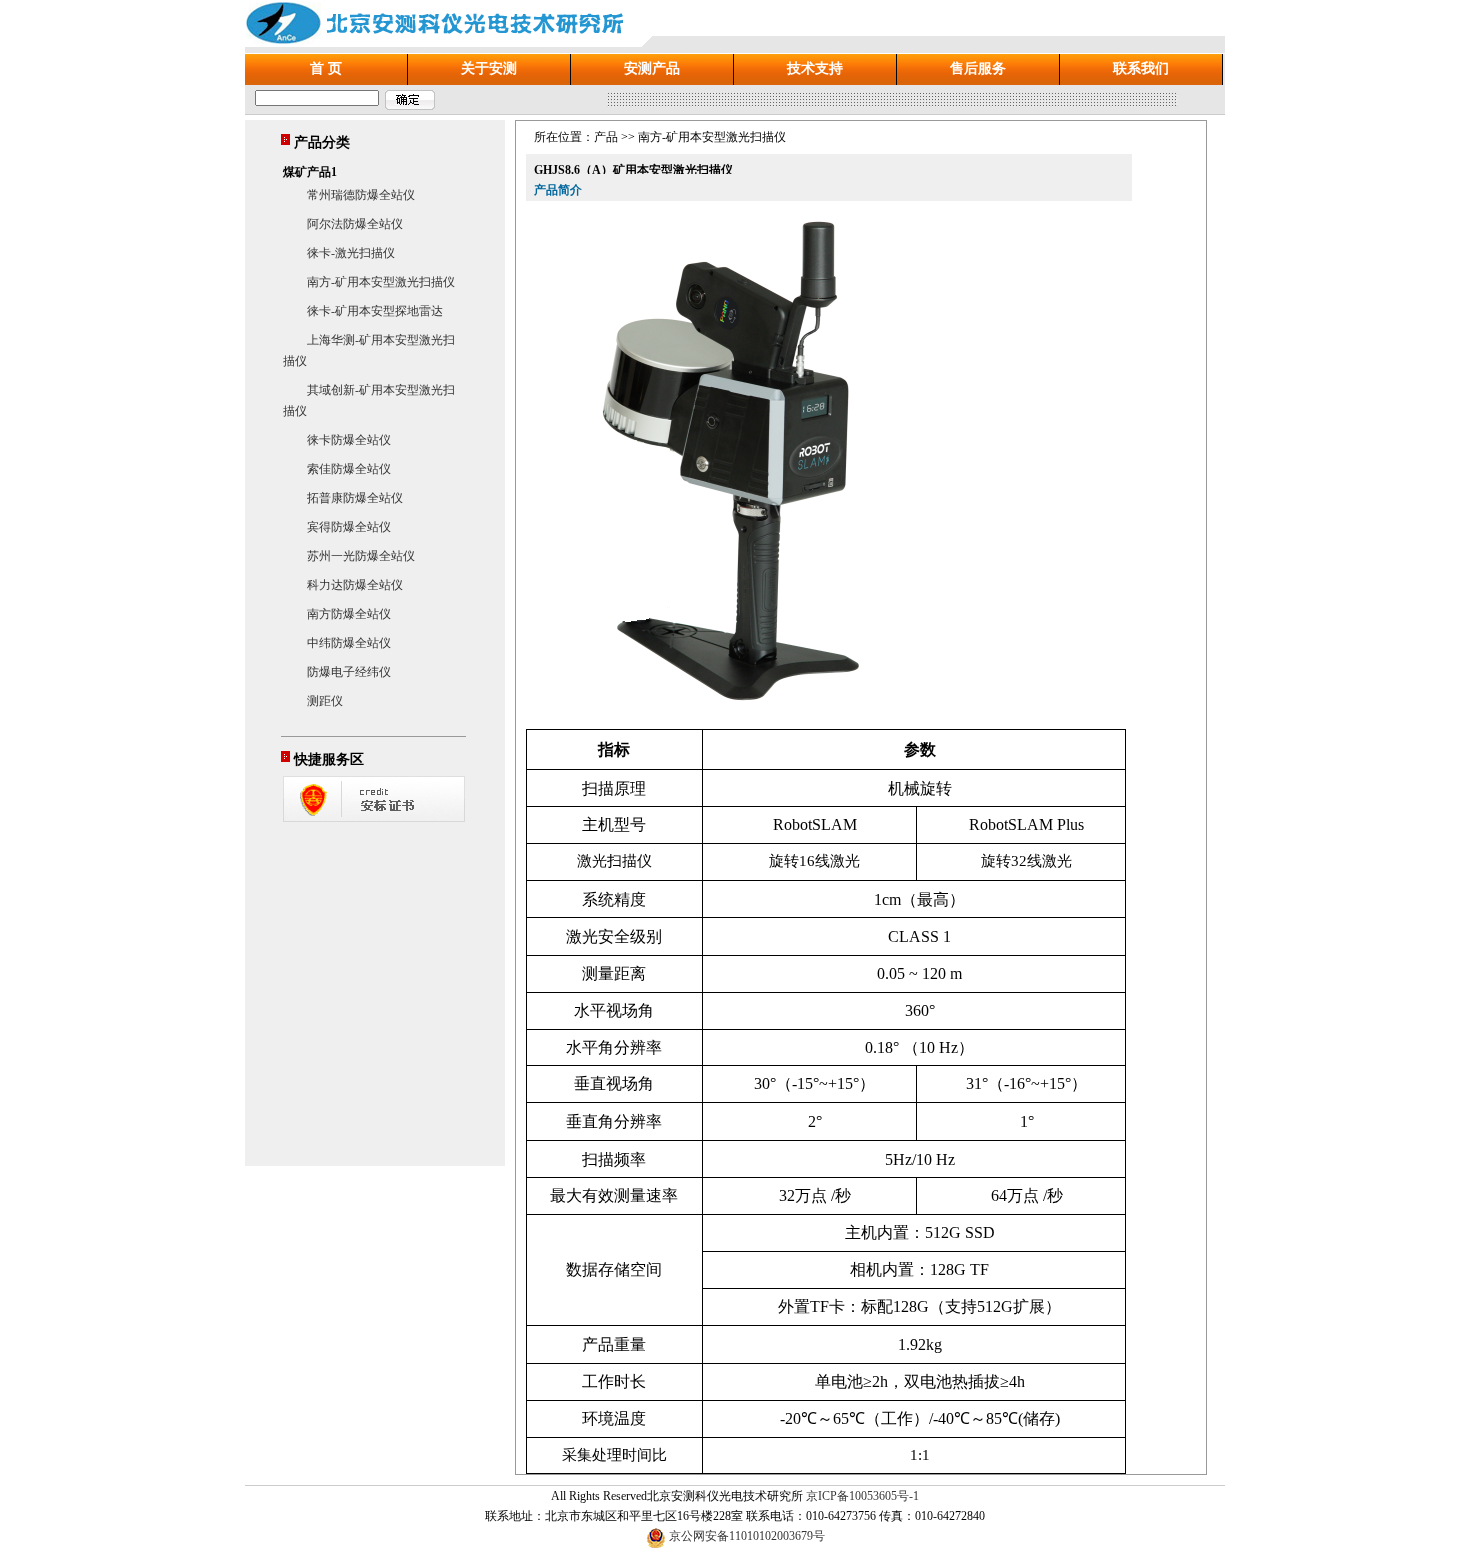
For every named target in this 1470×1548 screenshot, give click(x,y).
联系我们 (1141, 68)
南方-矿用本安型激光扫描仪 (381, 282)
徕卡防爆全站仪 (349, 440)
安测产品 (652, 68)
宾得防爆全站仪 (349, 527)
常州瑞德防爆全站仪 (361, 195)
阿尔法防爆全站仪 (355, 224)
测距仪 (325, 701)
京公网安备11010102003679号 (747, 1536)
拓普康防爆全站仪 (355, 498)
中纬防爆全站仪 (349, 643)
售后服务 (978, 68)
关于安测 (489, 68)
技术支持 (815, 68)
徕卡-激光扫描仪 (351, 253)
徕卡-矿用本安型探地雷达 (375, 311)
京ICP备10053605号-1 (862, 1496)
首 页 (326, 68)
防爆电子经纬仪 (349, 672)
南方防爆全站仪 (349, 614)
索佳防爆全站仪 (349, 469)
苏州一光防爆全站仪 (361, 556)
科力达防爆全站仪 (355, 585)
